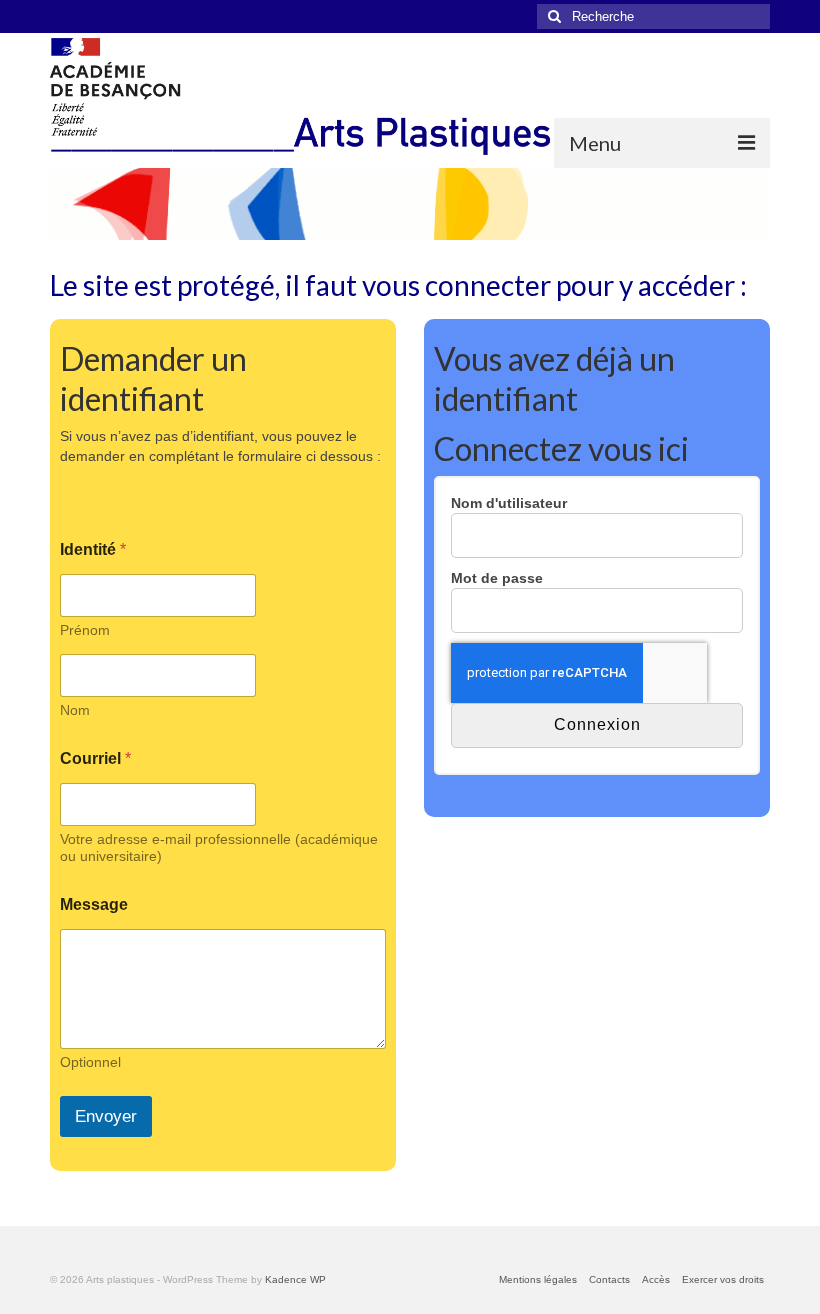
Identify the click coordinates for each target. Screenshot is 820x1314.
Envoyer (106, 1116)
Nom (75, 710)
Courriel (95, 758)
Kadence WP (295, 1279)
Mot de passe (497, 578)
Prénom (85, 630)
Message (94, 904)
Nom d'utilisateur (509, 503)
